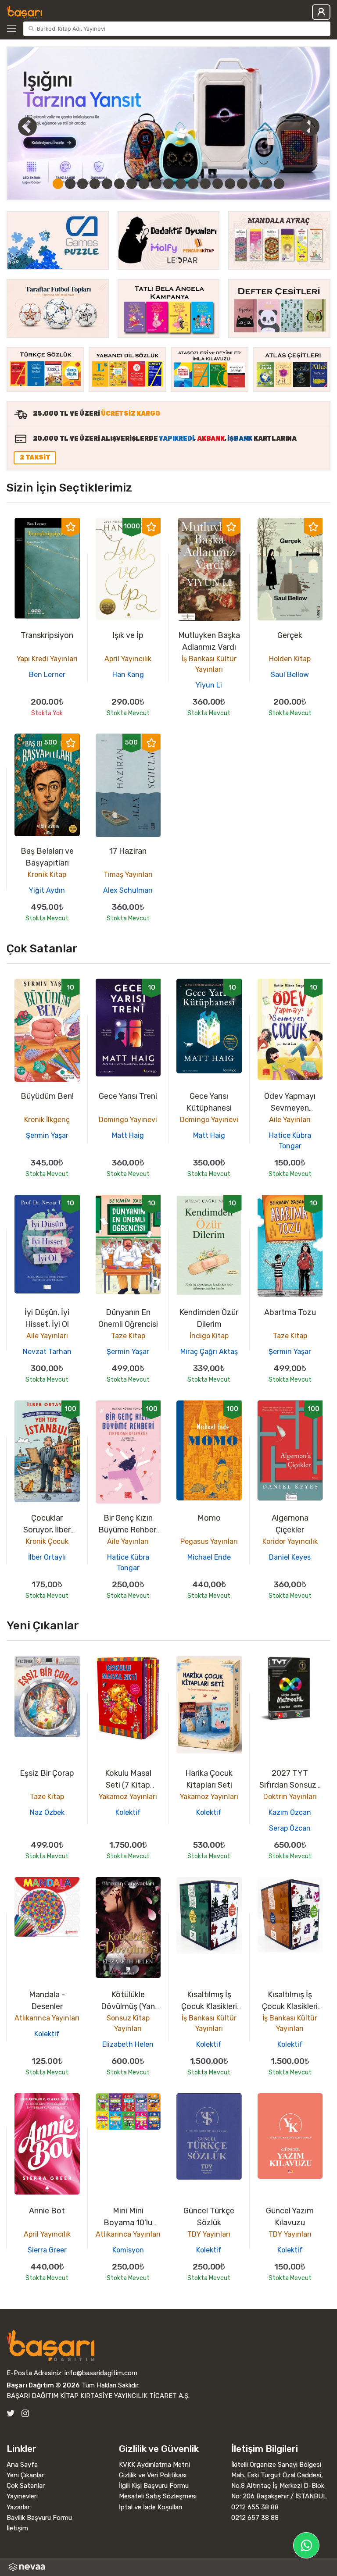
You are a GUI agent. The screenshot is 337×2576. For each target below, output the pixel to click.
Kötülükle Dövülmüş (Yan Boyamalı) (128, 2006)
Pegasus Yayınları (209, 1541)
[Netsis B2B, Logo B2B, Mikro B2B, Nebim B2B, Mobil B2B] (168, 2567)
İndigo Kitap (209, 1336)
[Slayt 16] (242, 184)
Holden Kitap (290, 659)
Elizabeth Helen (128, 2044)
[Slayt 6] (119, 184)
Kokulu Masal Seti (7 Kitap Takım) (128, 1785)
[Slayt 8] (144, 184)
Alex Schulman (128, 890)
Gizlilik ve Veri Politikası (153, 2475)
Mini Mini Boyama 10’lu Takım (128, 2223)
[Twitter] (11, 2414)
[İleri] (310, 126)
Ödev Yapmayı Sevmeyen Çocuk (290, 1108)
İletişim (17, 2528)
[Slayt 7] (132, 184)
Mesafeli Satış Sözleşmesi (158, 2496)
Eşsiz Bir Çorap (47, 1773)
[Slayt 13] (205, 184)
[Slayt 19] (279, 184)
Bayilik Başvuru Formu (39, 2518)
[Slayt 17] (255, 184)
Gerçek (290, 635)
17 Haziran (128, 851)
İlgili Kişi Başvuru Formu (154, 2486)
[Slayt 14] (218, 184)
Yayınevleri (22, 2496)
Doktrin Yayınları (290, 1797)
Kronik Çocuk (47, 1541)
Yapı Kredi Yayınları (47, 659)
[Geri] (18, 126)
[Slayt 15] (230, 184)
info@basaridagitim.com (101, 2373)
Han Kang (128, 675)
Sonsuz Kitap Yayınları (128, 2023)
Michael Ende (209, 1557)
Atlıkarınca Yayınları (47, 2018)
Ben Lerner (47, 675)
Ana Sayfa (22, 2465)
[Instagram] (25, 2414)
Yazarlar (18, 2507)
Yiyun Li (209, 685)
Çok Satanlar (26, 2486)
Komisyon (128, 2250)
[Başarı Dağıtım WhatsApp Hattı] (306, 2545)
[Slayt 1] (58, 184)
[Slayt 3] (82, 184)
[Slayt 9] (156, 184)
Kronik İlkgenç (47, 1120)
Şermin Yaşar (47, 1135)
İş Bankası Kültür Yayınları (209, 664)
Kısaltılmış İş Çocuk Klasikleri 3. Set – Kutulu (290, 2006)
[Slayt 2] (70, 184)
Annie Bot (47, 2211)
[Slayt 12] (193, 184)
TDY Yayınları (209, 2234)
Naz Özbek (47, 1812)
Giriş (321, 12)
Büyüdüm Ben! (47, 1096)
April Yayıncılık (128, 659)
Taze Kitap (128, 1336)
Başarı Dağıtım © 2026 (43, 2385)
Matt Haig (128, 1135)
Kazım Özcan (290, 1812)
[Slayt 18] (267, 184)
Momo (209, 1518)
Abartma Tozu (290, 1312)
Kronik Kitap (47, 875)
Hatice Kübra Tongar (290, 1141)
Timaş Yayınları (128, 875)
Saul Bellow (290, 675)
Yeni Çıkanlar (25, 2475)
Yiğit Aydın (47, 890)
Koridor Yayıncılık (290, 1541)
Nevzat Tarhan (47, 1352)
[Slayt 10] (168, 184)
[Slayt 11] (181, 184)
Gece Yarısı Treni (128, 1096)
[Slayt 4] (95, 184)
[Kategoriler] (13, 29)
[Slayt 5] (107, 184)
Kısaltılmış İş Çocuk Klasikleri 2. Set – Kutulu (209, 2006)
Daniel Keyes (290, 1557)
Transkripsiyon (47, 635)
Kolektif (128, 1812)
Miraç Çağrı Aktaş (209, 1352)
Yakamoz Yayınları (128, 1797)
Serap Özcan (290, 1828)
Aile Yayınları (290, 1120)
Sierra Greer (47, 2250)
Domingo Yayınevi (128, 1120)
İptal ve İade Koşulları (151, 2507)
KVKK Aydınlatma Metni (154, 2465)
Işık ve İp (128, 635)
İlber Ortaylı (47, 1557)
